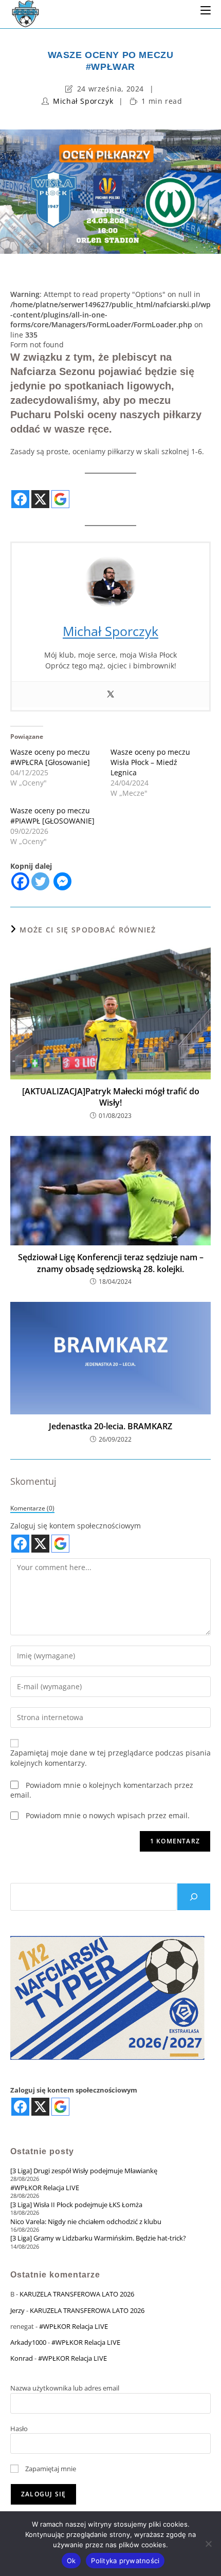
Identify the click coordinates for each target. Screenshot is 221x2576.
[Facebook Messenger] (62, 881)
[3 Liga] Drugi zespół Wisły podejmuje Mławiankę (84, 2171)
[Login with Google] (60, 499)
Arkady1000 (28, 2342)
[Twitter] (110, 695)
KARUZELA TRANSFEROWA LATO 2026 (77, 2294)
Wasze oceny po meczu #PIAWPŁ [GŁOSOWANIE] (52, 816)
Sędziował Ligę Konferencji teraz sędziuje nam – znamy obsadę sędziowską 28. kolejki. (111, 1263)
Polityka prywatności (125, 2561)
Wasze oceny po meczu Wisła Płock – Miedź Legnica (150, 762)
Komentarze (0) (32, 1508)
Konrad (22, 2358)
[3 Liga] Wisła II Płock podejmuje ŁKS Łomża (76, 2205)
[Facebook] (20, 881)
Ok (71, 2561)
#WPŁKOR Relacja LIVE (45, 2188)
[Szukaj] (194, 1897)
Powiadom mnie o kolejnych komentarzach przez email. (102, 1790)
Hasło (19, 2429)
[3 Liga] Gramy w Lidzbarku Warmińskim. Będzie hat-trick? (98, 2238)
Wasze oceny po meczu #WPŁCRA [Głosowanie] (50, 757)
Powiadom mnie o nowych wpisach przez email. (108, 1815)
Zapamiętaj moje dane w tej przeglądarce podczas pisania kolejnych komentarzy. (110, 1758)
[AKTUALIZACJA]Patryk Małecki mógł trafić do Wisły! (111, 1097)
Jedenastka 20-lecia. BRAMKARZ (110, 1426)
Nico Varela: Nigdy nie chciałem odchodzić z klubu (86, 2222)
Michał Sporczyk (83, 101)
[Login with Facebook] (20, 499)
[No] (208, 2544)
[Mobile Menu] (206, 10)
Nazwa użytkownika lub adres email (65, 2388)
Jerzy (17, 2310)
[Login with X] (40, 499)
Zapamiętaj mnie (50, 2469)
